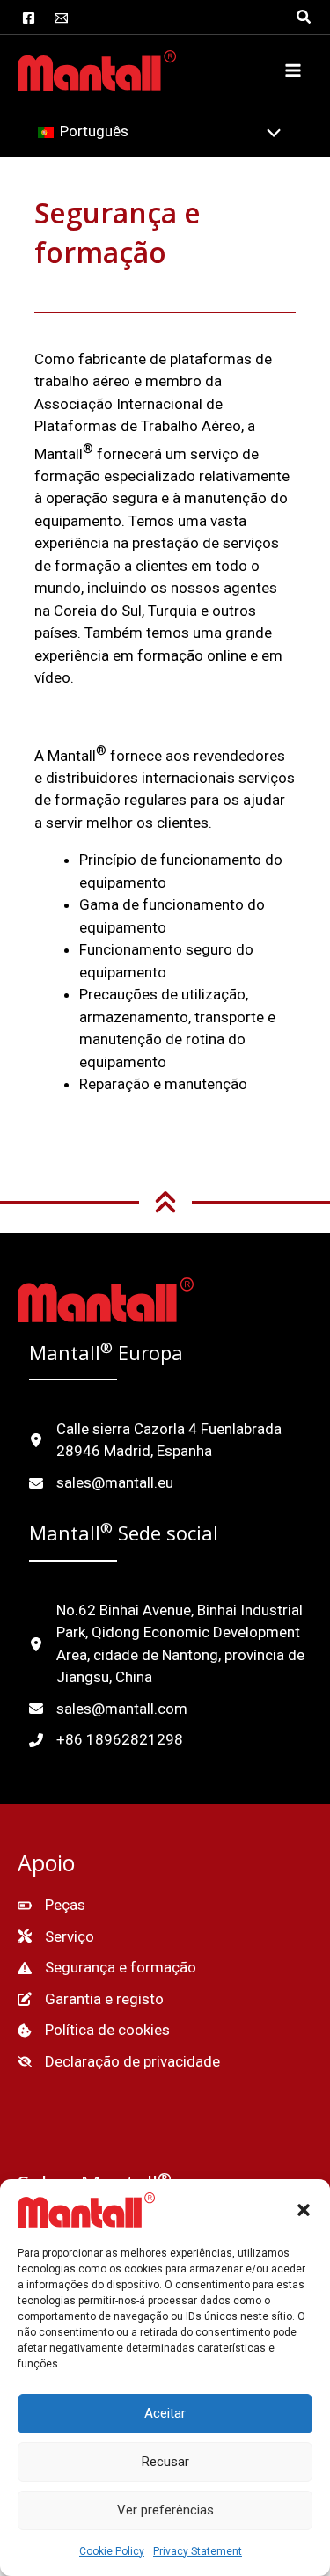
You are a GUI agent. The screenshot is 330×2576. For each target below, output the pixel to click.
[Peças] (51, 1906)
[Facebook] (29, 18)
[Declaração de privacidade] (119, 2062)
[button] (304, 2210)
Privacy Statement (198, 2551)
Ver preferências (165, 2510)
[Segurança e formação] (107, 1968)
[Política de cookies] (94, 2031)
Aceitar (165, 2413)
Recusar (165, 2462)
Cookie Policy (112, 2551)
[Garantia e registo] (91, 2000)
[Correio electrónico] (61, 18)
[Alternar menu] (270, 135)
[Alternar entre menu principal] (293, 70)
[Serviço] (56, 1937)
